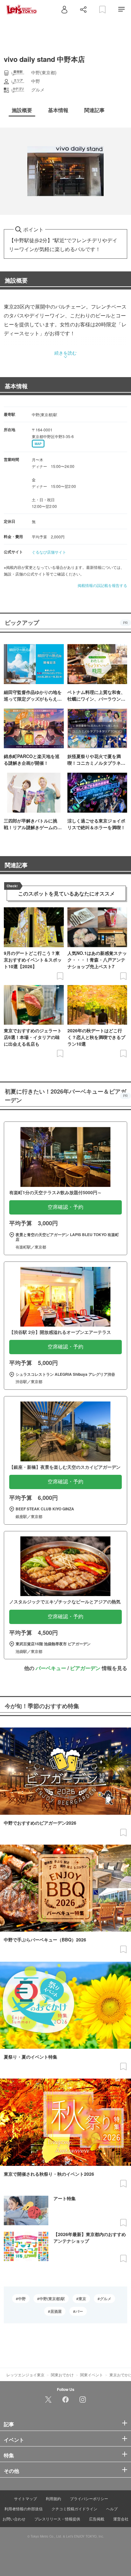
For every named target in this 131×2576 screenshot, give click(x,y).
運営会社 (121, 2519)
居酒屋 (56, 2311)
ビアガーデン (85, 1668)
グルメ (106, 2299)
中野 (22, 2299)
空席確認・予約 (65, 1207)
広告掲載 (97, 2519)
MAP (38, 444)
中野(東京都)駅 (52, 2299)
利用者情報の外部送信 (24, 2509)
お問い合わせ (14, 2519)
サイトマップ (25, 2498)
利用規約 (53, 2498)
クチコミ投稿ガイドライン (74, 2509)
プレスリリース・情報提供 (57, 2519)
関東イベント (92, 2375)
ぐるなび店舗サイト (49, 552)
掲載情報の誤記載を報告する (102, 585)
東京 (82, 2299)
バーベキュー (51, 1668)
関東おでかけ (62, 2375)
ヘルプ (112, 2509)
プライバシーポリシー (89, 2498)
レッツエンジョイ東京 (25, 2375)
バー (79, 2311)
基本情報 (16, 386)
